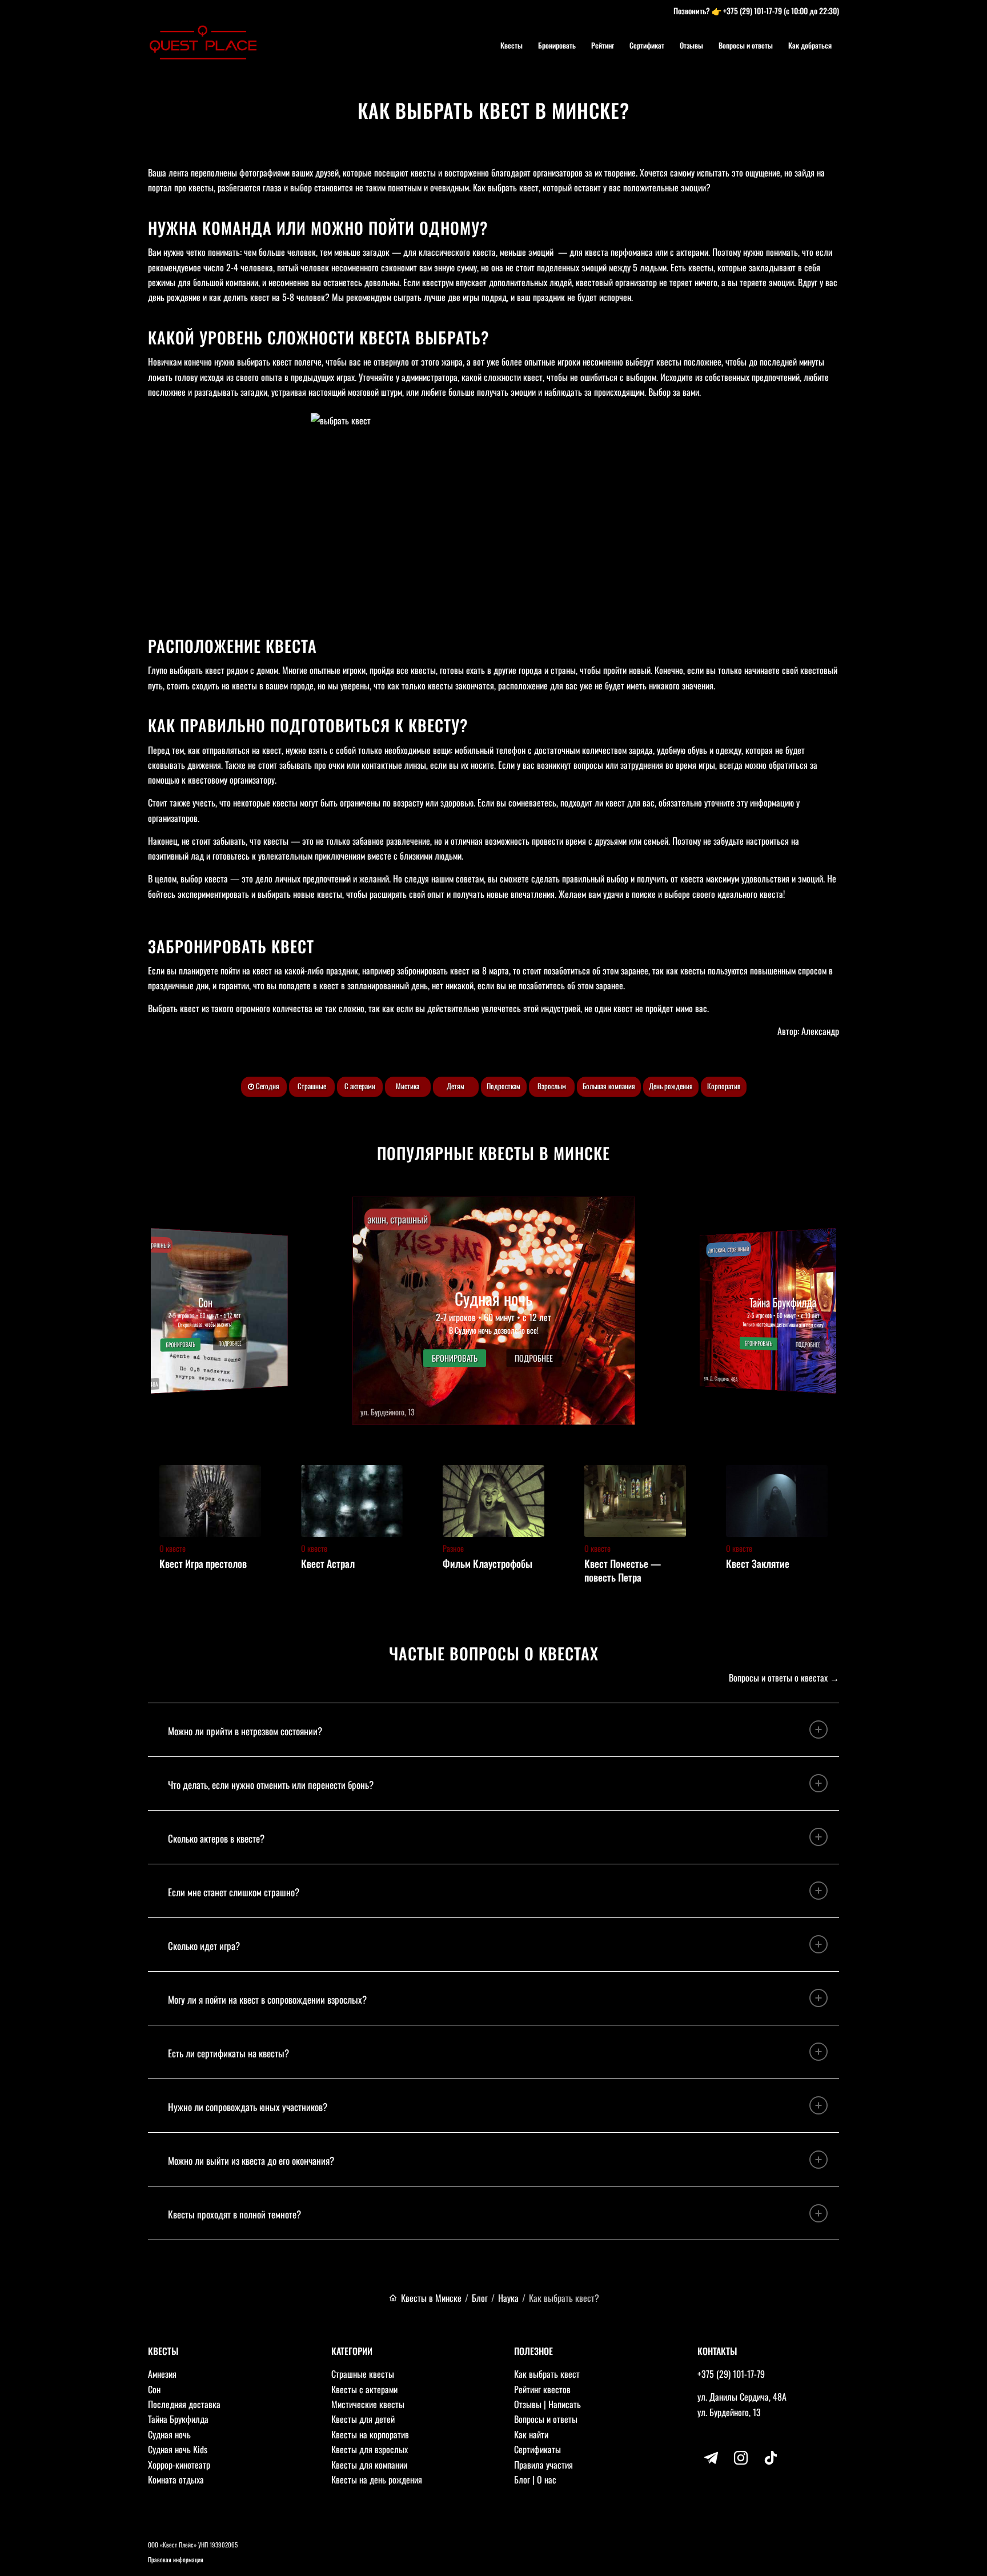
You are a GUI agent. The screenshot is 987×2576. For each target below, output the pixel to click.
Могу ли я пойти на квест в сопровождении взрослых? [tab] (267, 1999)
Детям (456, 1086)
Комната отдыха (176, 2479)
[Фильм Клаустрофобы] (493, 1501)
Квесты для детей (363, 2419)
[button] (494, 1311)
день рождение (174, 297)
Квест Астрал (328, 1563)
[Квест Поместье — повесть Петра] (635, 1501)
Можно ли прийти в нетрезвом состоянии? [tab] (245, 1731)
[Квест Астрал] (352, 1501)
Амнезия (162, 2374)
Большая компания (609, 1086)
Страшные (312, 1086)
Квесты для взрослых (370, 2449)
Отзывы (528, 2404)
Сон (154, 2389)
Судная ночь (169, 2434)
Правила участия (543, 2465)
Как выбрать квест (547, 2374)
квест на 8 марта (480, 970)
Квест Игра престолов (203, 1563)
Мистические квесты (368, 2404)
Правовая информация (176, 2559)
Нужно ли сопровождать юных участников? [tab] (248, 2107)
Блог (522, 2479)
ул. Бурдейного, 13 (729, 2412)
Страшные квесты (363, 2374)
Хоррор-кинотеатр (179, 2465)
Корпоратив (724, 1086)
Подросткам (503, 1086)
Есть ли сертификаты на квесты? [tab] (228, 2053)
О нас (547, 2479)
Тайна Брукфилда (178, 2419)
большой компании (226, 282)
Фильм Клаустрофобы (488, 1563)
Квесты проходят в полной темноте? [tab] (234, 2214)
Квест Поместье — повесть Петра (623, 1570)
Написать (565, 2404)
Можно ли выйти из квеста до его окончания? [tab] (251, 2160)
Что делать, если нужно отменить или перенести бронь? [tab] (271, 1785)
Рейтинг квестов (542, 2389)
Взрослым (552, 1086)
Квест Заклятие (758, 1563)
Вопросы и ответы (546, 2419)
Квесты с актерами (364, 2389)
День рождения (671, 1086)
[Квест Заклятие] (777, 1501)
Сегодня (267, 1086)
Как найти (531, 2434)
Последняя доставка (184, 2404)
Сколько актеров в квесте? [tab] (216, 1838)
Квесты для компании (369, 2465)
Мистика (408, 1086)
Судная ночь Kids (178, 2449)
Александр (820, 1031)
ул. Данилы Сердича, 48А (742, 2397)
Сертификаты (537, 2449)
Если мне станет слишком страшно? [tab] (234, 1892)
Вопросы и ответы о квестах (778, 1678)
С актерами (360, 1086)
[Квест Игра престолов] (210, 1501)
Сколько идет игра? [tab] (204, 1946)
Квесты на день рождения (377, 2479)
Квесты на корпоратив (370, 2434)
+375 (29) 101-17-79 (753, 11)
